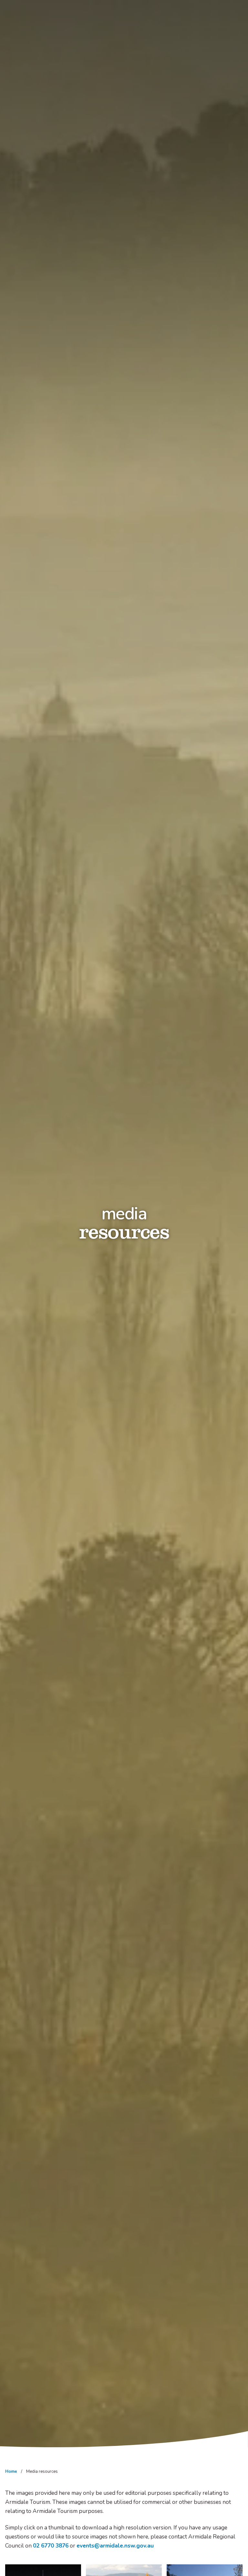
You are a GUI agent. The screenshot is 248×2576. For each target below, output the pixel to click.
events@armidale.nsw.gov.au (115, 2546)
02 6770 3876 (51, 2546)
